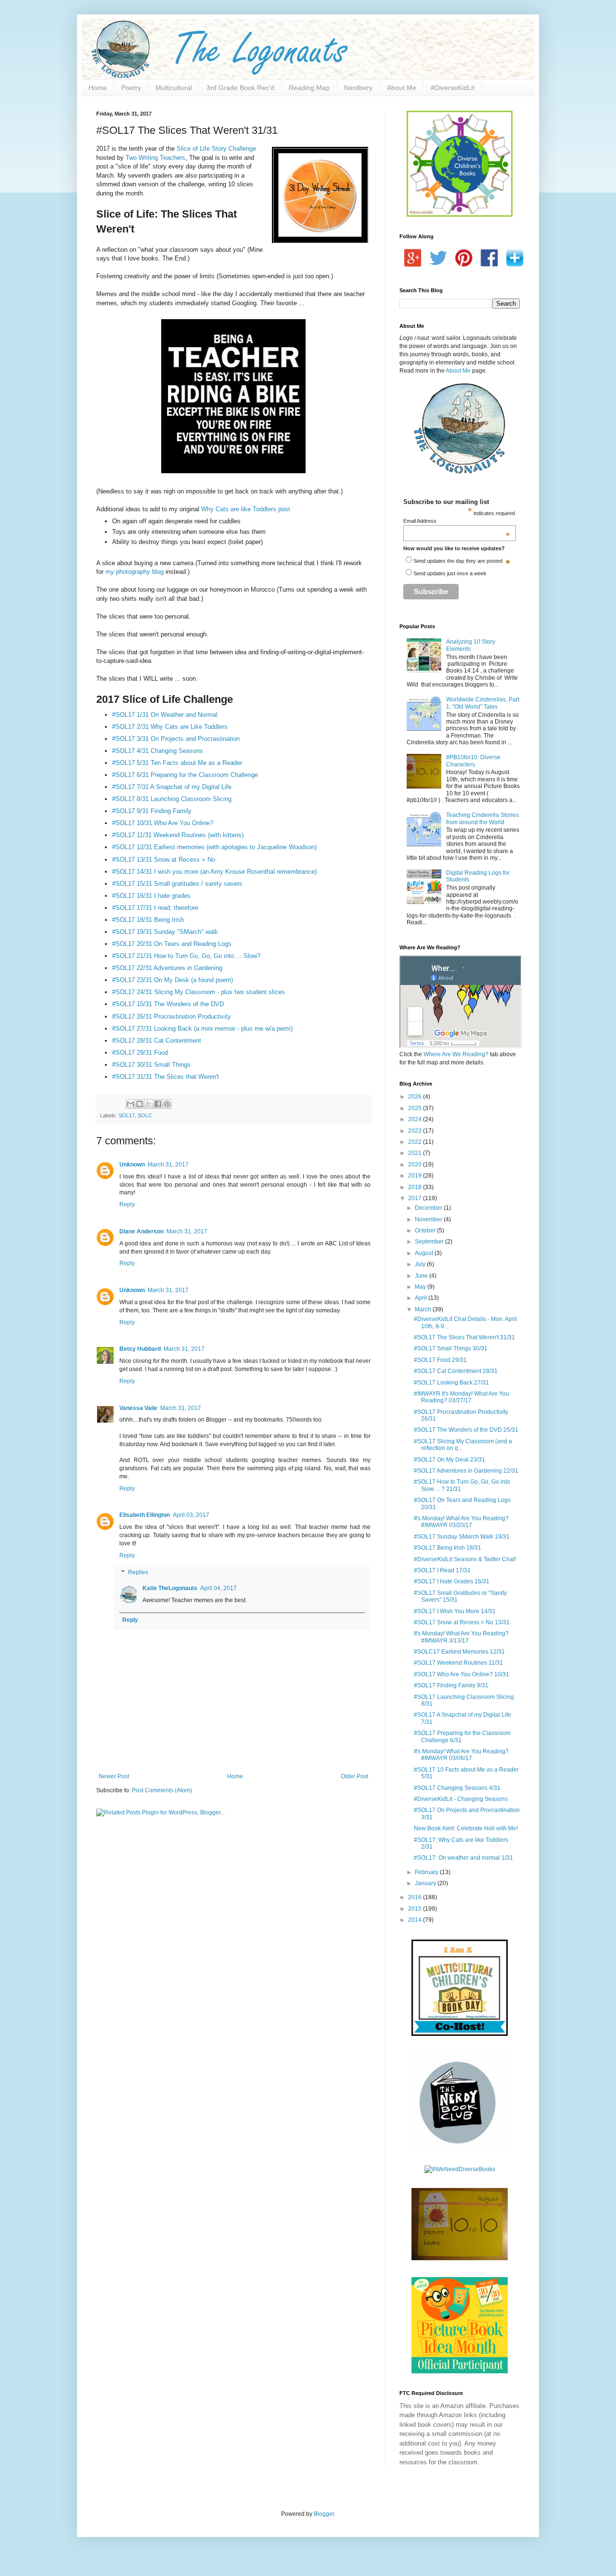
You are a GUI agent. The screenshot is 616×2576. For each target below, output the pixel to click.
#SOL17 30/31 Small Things (151, 1065)
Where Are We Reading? (456, 1054)
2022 (416, 1142)
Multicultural (174, 88)
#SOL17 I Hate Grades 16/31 (452, 1581)
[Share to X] (149, 1104)
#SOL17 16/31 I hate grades (151, 896)
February (427, 1872)
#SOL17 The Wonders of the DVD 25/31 (466, 1430)
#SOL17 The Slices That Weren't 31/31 (464, 1337)
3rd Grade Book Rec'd (240, 88)
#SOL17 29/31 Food (140, 1053)
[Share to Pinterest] (167, 1104)
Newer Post (114, 1776)
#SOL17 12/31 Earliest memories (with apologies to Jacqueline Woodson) (214, 847)
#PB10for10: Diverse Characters (473, 761)
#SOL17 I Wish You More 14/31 (455, 1611)
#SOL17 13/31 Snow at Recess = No (164, 860)
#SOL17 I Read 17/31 (442, 1570)
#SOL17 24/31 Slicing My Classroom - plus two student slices (199, 992)
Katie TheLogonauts (170, 1588)
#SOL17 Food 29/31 (440, 1360)
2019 (416, 1176)
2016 (416, 1897)
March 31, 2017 (168, 1165)
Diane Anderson (141, 1231)
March (424, 1309)
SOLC (145, 1115)
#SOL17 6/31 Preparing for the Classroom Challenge (186, 775)
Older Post (354, 1776)
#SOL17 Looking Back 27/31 (451, 1383)
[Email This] (130, 1104)
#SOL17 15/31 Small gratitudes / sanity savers (177, 884)
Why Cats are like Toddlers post (246, 509)
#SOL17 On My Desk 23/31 (449, 1460)
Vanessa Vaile (138, 1408)
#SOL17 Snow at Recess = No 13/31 (462, 1622)
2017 (416, 1198)
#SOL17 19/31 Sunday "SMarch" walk (165, 932)
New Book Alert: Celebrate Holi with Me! (466, 1828)
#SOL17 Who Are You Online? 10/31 (462, 1674)
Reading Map (309, 88)
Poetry (131, 88)
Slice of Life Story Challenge (216, 149)
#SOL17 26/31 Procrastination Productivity (172, 1016)
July (421, 1264)
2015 (416, 1909)
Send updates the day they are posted (458, 561)
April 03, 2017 (191, 1515)
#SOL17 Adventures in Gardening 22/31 (466, 1471)
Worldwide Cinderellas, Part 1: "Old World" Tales (483, 703)
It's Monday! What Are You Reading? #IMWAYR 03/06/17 (461, 1755)
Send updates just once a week (450, 573)
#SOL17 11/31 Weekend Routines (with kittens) (179, 835)
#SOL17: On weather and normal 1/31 (463, 1858)
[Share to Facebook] (158, 1104)
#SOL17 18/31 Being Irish (148, 920)
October (426, 1230)
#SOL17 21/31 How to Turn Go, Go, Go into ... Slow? (186, 956)
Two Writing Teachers (155, 158)
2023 (416, 1131)
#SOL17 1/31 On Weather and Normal (166, 715)
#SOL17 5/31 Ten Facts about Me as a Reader (177, 763)
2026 (416, 1097)
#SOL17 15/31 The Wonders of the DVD (168, 1004)
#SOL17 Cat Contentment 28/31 (456, 1371)
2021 (416, 1153)
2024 (416, 1119)
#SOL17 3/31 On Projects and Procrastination (177, 739)
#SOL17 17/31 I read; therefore (155, 908)
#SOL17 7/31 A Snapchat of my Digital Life (172, 787)
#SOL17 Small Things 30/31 (451, 1348)
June (422, 1276)
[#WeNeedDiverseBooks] (460, 2169)
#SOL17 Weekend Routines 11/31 (458, 1663)
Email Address (457, 521)
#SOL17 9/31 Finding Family (152, 811)
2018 (416, 1187)
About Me (402, 88)
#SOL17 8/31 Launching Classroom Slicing (172, 799)
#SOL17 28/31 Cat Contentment (157, 1041)
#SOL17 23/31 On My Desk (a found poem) (173, 980)
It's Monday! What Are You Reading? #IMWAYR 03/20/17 (461, 1522)
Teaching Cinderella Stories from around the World (482, 818)
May (421, 1287)
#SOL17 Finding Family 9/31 (451, 1685)
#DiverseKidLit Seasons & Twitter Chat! (465, 1559)
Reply (127, 1204)
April (422, 1298)
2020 (416, 1165)
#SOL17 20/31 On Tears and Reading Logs (172, 944)
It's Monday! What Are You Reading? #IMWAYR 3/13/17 (461, 1637)
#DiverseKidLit (453, 88)
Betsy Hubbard (140, 1349)
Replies (138, 1573)
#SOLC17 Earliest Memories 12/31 (459, 1652)
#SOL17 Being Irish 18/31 (448, 1548)
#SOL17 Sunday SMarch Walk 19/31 (462, 1537)
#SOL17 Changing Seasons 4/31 (457, 1788)
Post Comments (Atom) (162, 1790)
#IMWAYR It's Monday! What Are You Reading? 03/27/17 (462, 1397)
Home (98, 88)
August (425, 1253)
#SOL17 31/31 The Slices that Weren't (166, 1077)
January (426, 1883)
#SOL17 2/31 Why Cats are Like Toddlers (170, 727)
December (429, 1208)
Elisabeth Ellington (145, 1515)
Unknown (132, 1165)
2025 (416, 1108)
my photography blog (135, 572)
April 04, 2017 (218, 1588)
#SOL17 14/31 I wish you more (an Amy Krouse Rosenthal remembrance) (214, 872)
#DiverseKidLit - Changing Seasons (461, 1799)
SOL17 (127, 1115)
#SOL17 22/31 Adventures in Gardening (167, 968)
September (430, 1242)
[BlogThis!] (140, 1104)
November (429, 1219)
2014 (416, 1920)
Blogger (324, 2514)
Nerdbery (358, 88)
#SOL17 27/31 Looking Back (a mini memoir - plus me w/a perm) (202, 1029)
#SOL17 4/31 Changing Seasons (160, 751)
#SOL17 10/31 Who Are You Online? (163, 823)
